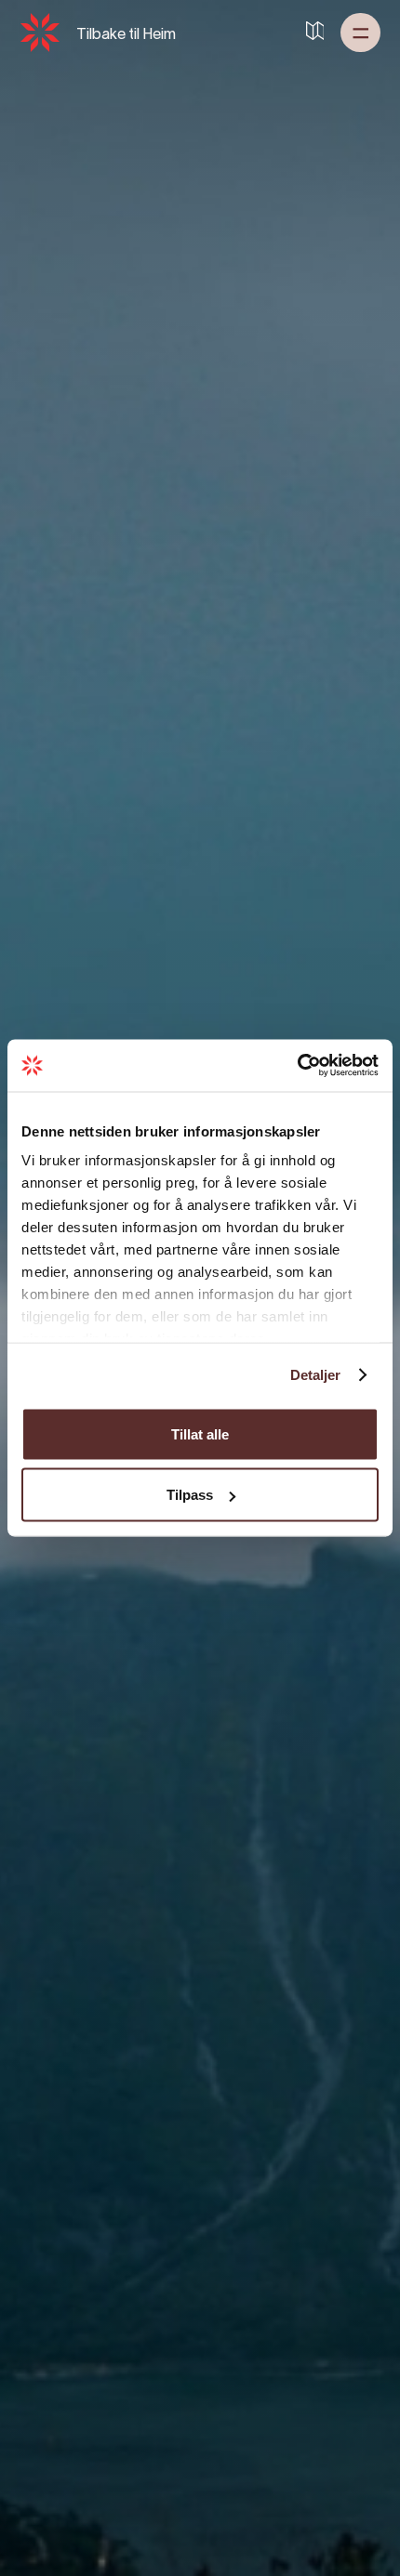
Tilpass (190, 1495)
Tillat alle (200, 1433)
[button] (360, 33)
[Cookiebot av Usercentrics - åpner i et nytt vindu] (297, 1066)
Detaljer (316, 1375)
